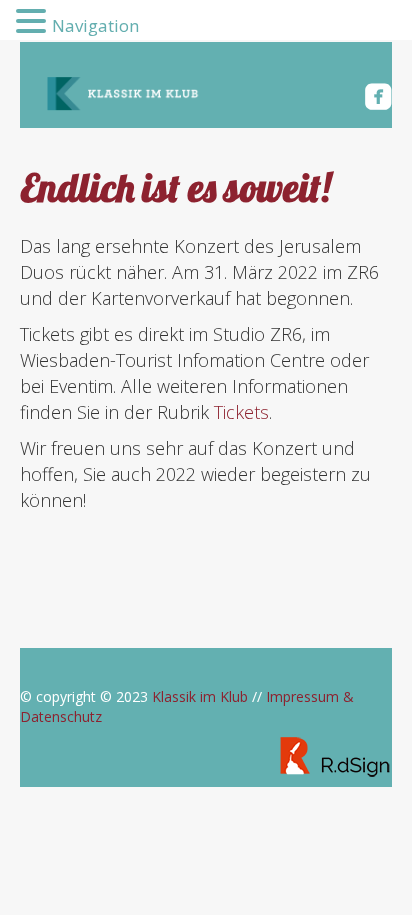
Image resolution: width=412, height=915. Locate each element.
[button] (34, 21)
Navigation (95, 25)
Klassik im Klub (200, 696)
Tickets (241, 412)
